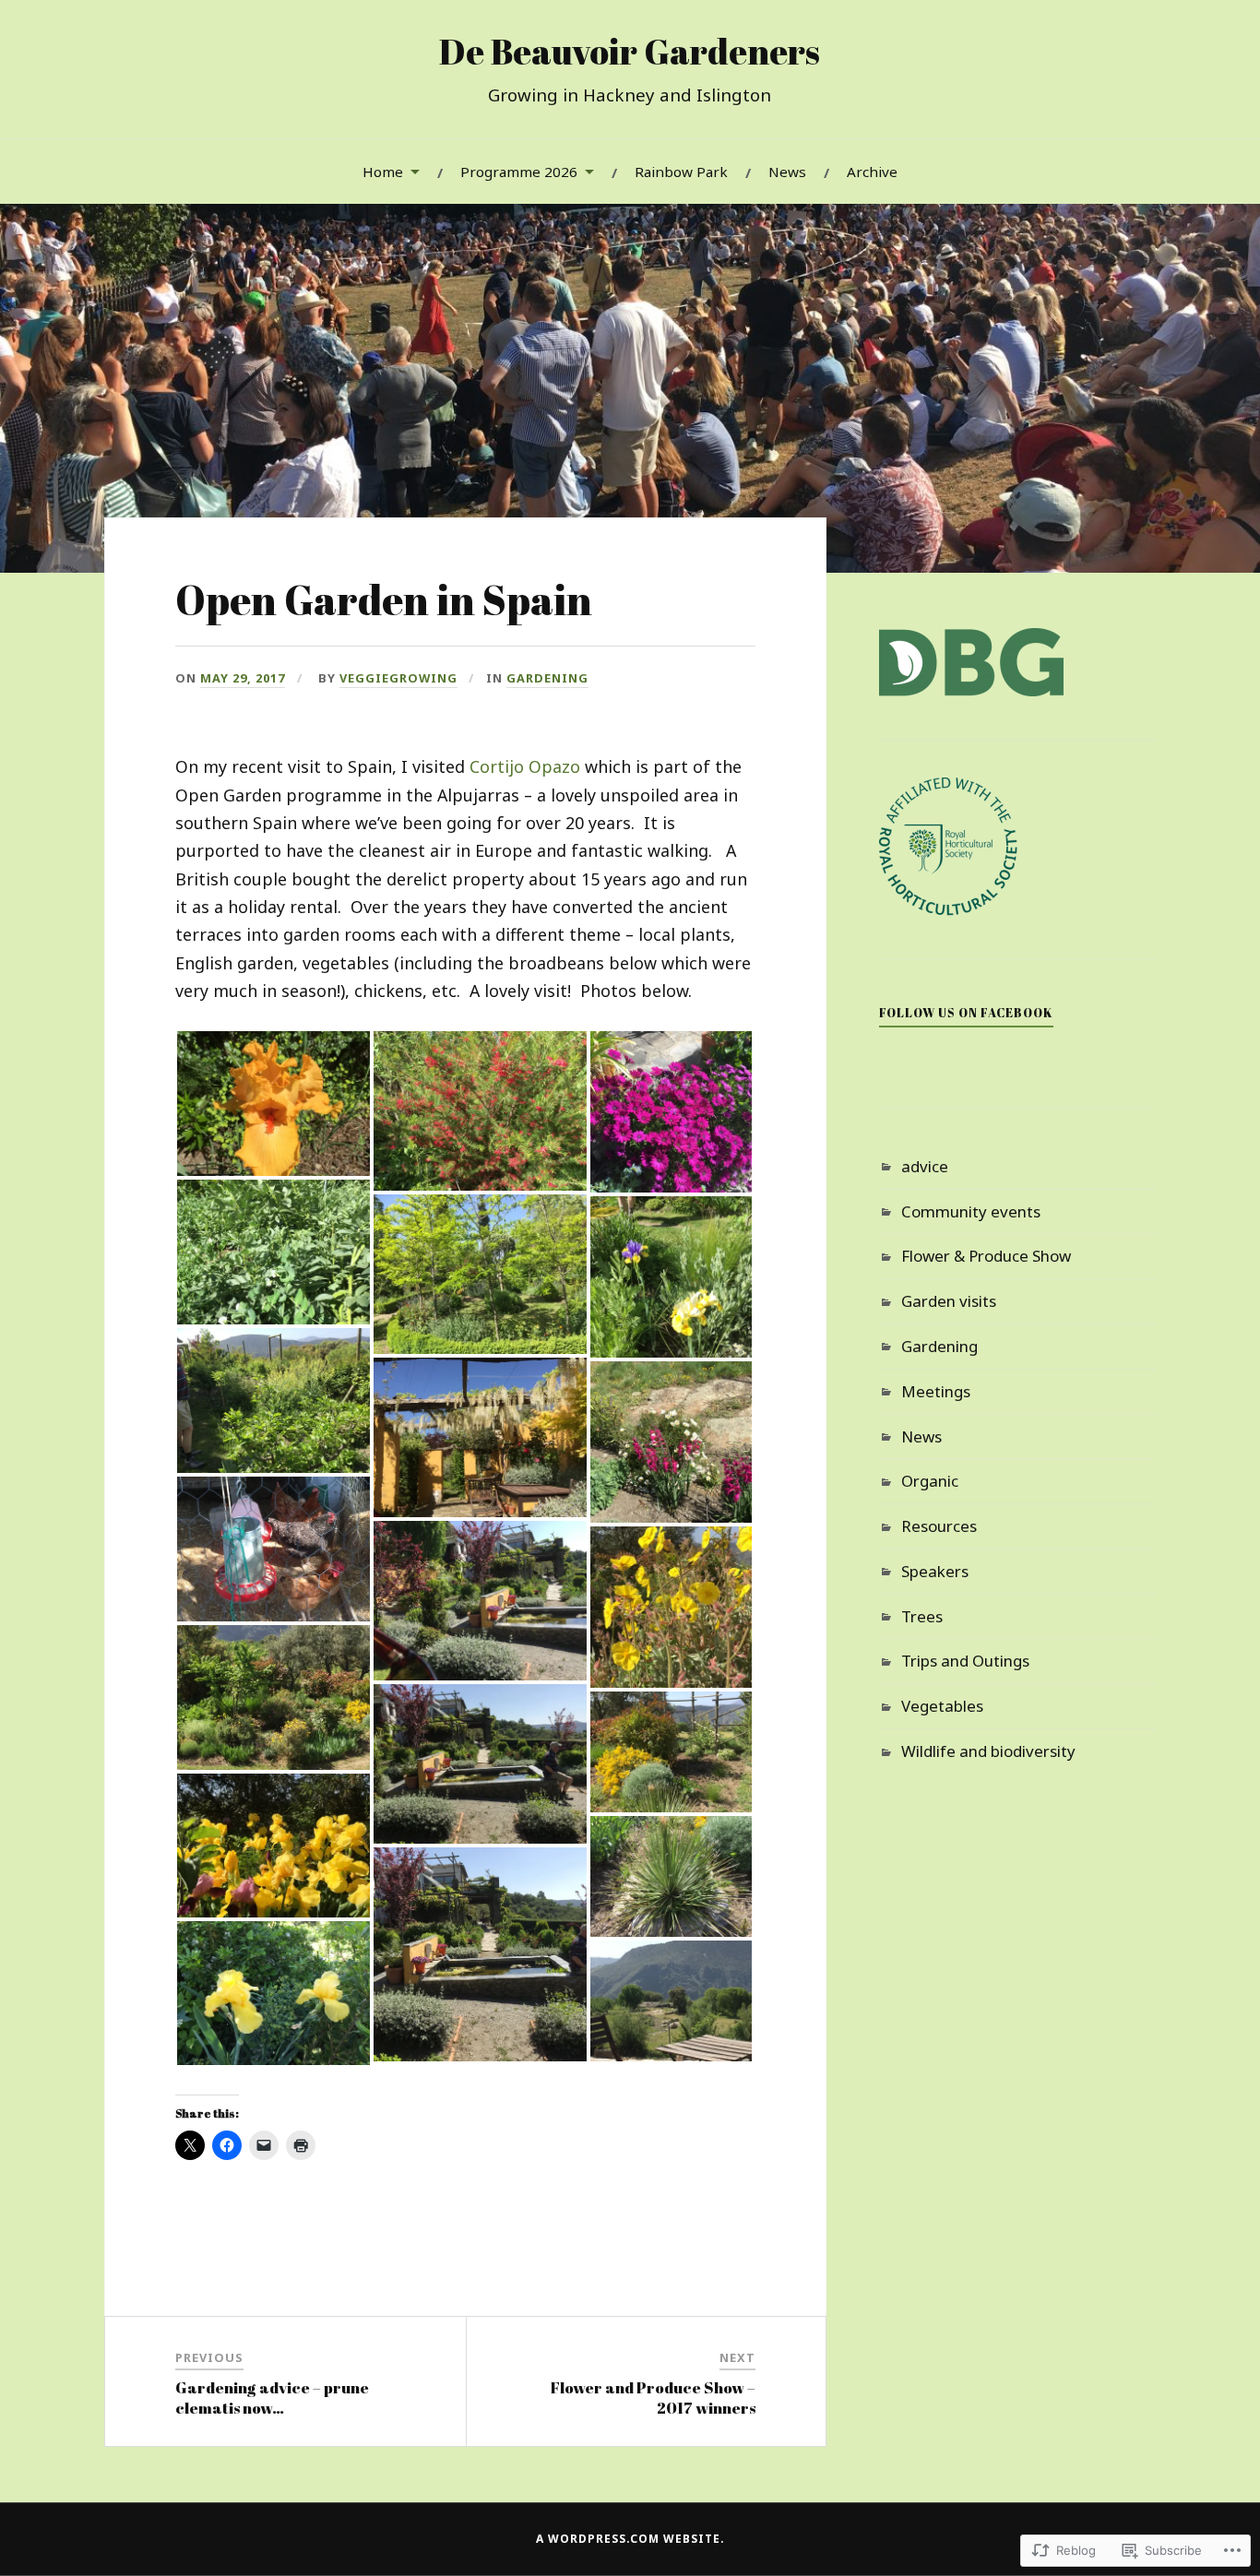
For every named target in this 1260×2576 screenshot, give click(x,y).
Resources (939, 1526)
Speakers (935, 1571)
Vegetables (942, 1706)
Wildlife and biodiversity (988, 1751)
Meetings (936, 1391)
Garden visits (949, 1301)
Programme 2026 (519, 172)
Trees (922, 1616)
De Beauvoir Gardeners (630, 51)
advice (925, 1166)
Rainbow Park (681, 172)
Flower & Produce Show (986, 1256)
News (787, 172)
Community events (971, 1211)
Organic (930, 1481)
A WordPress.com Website (628, 2539)
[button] (273, 1104)
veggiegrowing (398, 678)
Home (383, 172)
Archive (872, 172)
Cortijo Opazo (525, 766)
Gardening (547, 678)
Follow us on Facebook (966, 1013)
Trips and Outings (965, 1661)
